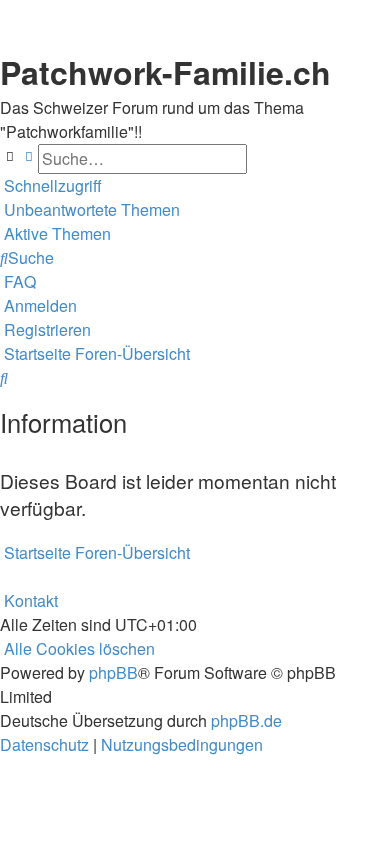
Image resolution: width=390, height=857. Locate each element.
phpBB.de (246, 720)
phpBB (113, 672)
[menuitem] (90, 210)
